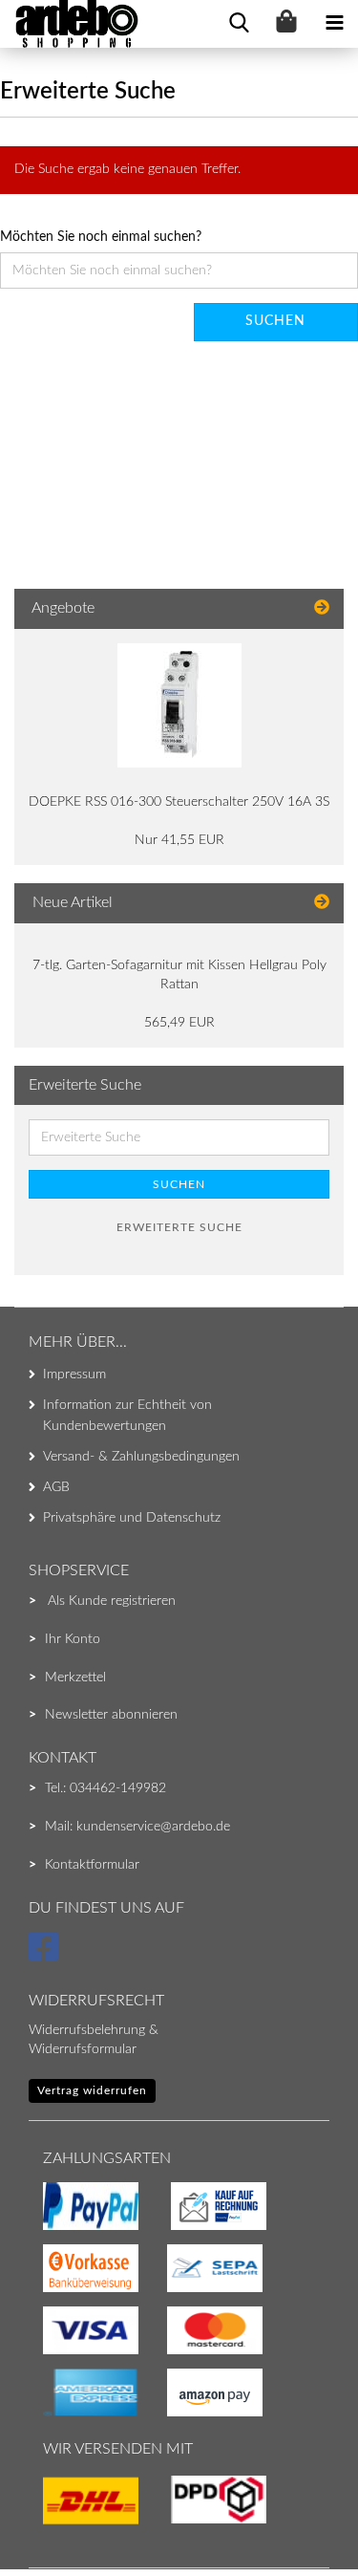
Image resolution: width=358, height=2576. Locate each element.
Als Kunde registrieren (112, 1601)
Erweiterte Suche (179, 1227)
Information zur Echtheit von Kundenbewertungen (127, 1416)
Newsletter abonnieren (111, 1715)
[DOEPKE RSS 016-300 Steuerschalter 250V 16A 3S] (179, 705)
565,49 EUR (179, 1023)
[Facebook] (46, 1956)
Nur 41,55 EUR (179, 840)
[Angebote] (322, 608)
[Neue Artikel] (322, 903)
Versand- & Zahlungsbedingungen (141, 1457)
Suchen (179, 1184)
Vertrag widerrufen (92, 2090)
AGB (56, 1487)
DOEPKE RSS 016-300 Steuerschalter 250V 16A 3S (179, 802)
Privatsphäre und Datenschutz (132, 1518)
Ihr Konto (73, 1639)
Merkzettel (75, 1678)
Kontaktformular (92, 1865)
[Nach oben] (53, 2523)
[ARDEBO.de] (70, 24)
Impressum (74, 1375)
